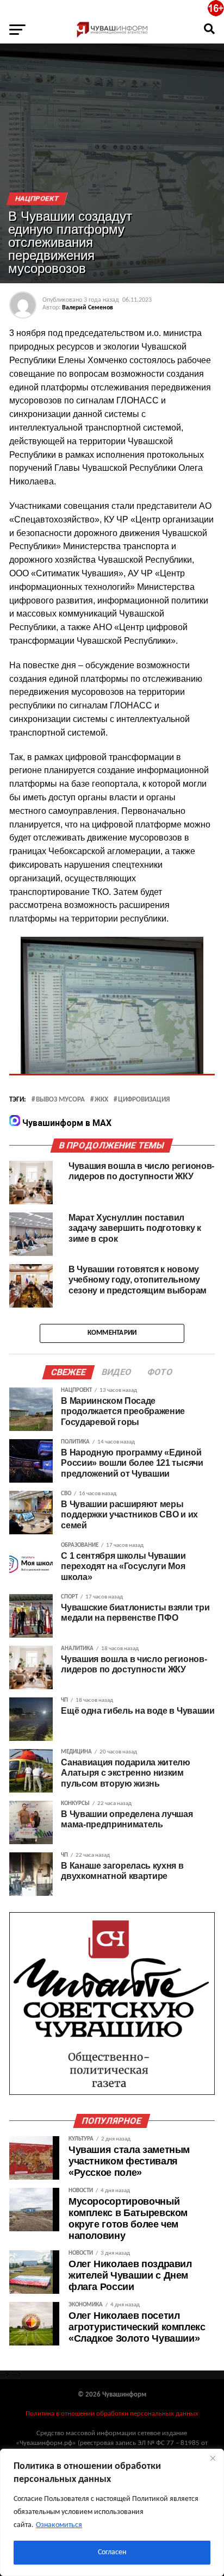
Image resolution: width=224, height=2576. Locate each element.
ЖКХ (101, 1100)
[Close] (213, 2458)
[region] (112, 2512)
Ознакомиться (59, 2525)
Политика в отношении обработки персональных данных (112, 2414)
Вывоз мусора (60, 1100)
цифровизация (144, 1100)
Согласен (112, 2552)
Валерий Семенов (88, 308)
